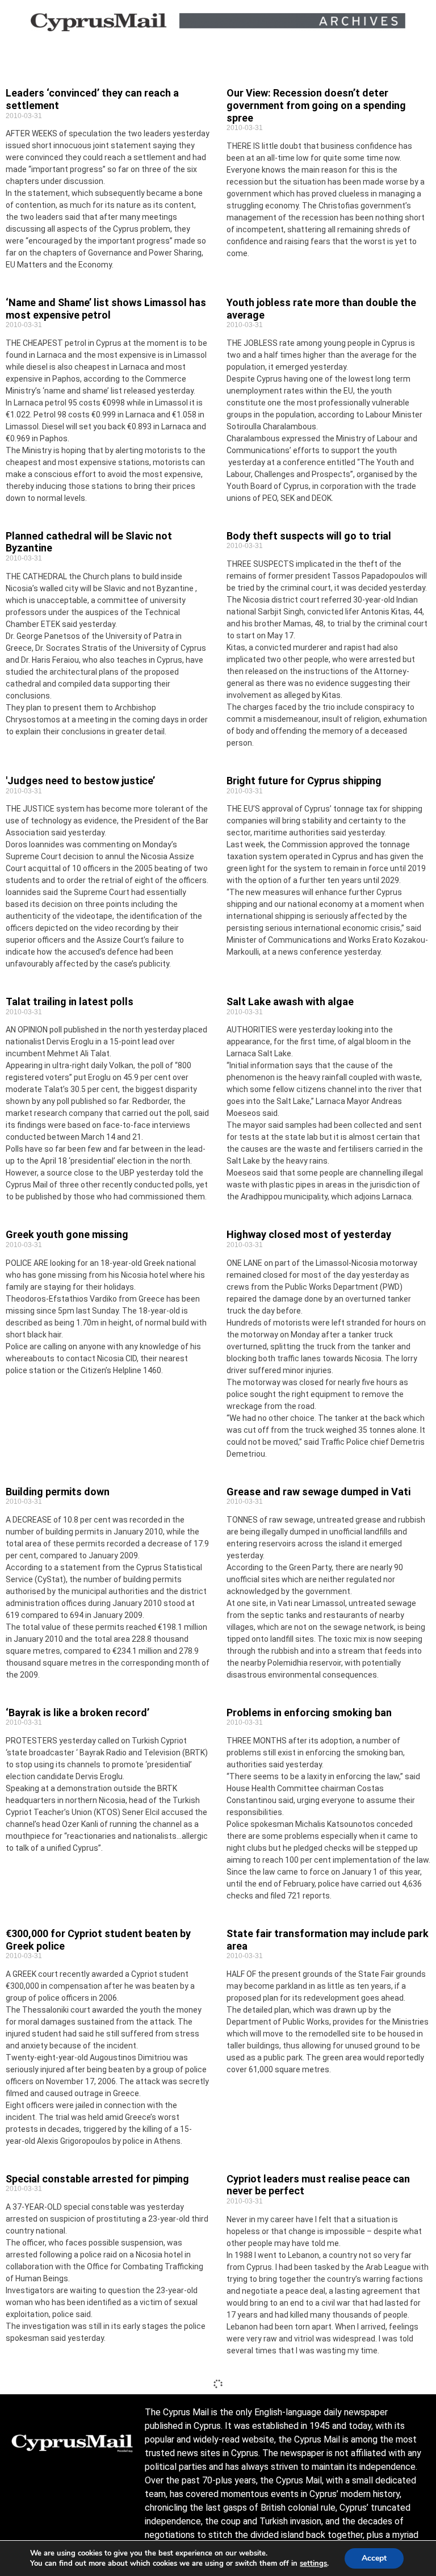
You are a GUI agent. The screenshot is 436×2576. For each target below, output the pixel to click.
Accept (374, 2558)
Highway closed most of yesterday (309, 1234)
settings (313, 2564)
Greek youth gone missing (67, 1234)
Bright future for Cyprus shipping (304, 781)
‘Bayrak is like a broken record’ (77, 1713)
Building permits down (58, 1492)
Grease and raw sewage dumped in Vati (318, 1492)
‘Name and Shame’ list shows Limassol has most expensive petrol (106, 309)
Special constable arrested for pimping (97, 2179)
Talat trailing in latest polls (70, 1001)
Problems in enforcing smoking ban (309, 1713)
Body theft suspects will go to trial (309, 536)
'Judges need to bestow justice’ (80, 781)
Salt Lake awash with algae (290, 1001)
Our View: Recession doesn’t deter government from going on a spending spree (316, 105)
